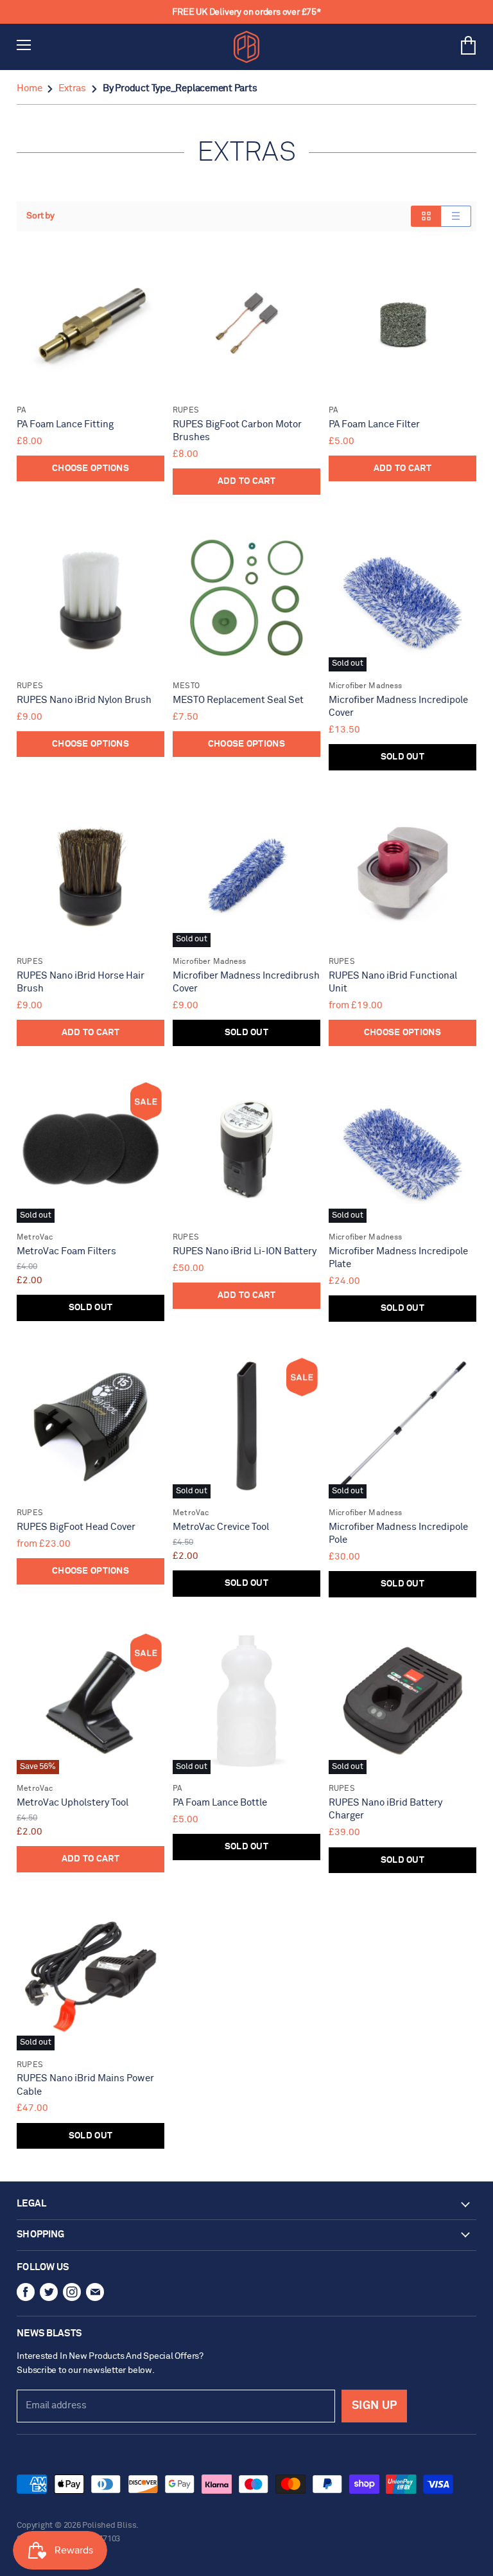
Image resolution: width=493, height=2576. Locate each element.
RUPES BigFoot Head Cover (76, 1527)
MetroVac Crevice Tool (221, 1527)
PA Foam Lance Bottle (220, 1803)
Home (29, 88)
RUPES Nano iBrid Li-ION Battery (245, 1251)
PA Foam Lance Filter (374, 424)
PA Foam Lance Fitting (65, 424)
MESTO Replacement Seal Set (238, 700)
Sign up (374, 2406)
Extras (72, 88)
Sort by (40, 216)
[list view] (456, 216)
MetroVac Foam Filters (66, 1251)
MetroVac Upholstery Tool (73, 1803)
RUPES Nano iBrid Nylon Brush (84, 700)
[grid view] (426, 216)
